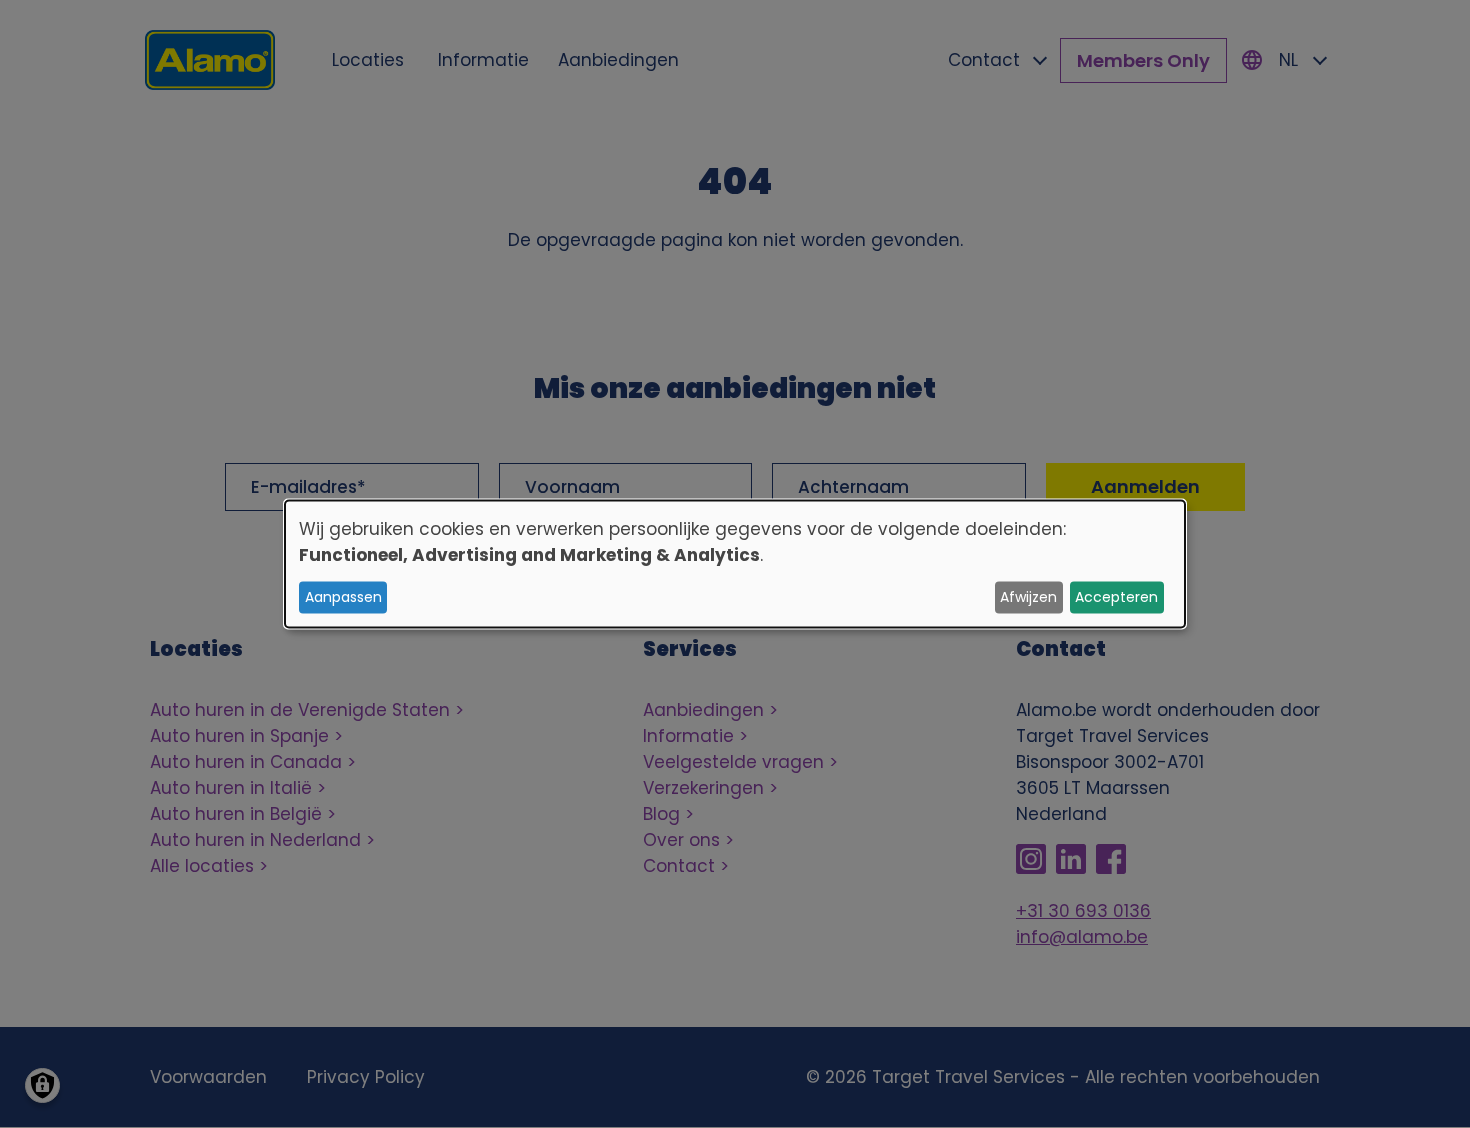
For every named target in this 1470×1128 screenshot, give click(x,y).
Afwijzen (1028, 597)
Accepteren (1116, 597)
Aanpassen (343, 597)
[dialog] (735, 564)
